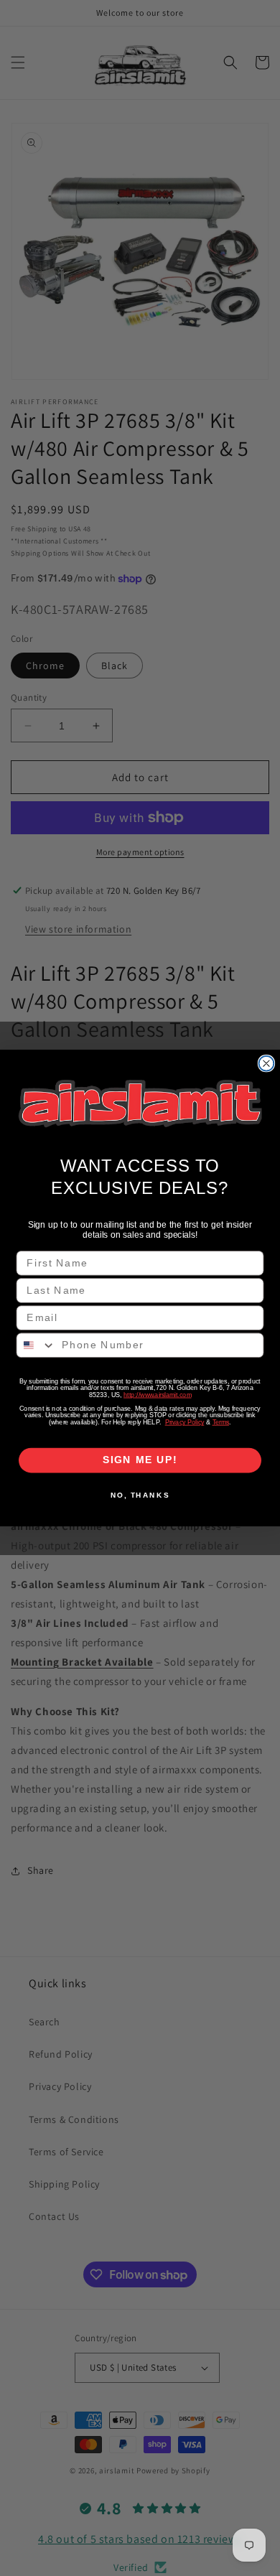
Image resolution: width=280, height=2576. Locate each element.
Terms (221, 1422)
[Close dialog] (267, 1064)
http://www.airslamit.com (157, 1395)
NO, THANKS (140, 1495)
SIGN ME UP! (140, 1460)
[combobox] (36, 1345)
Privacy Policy (185, 1422)
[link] (140, 1103)
